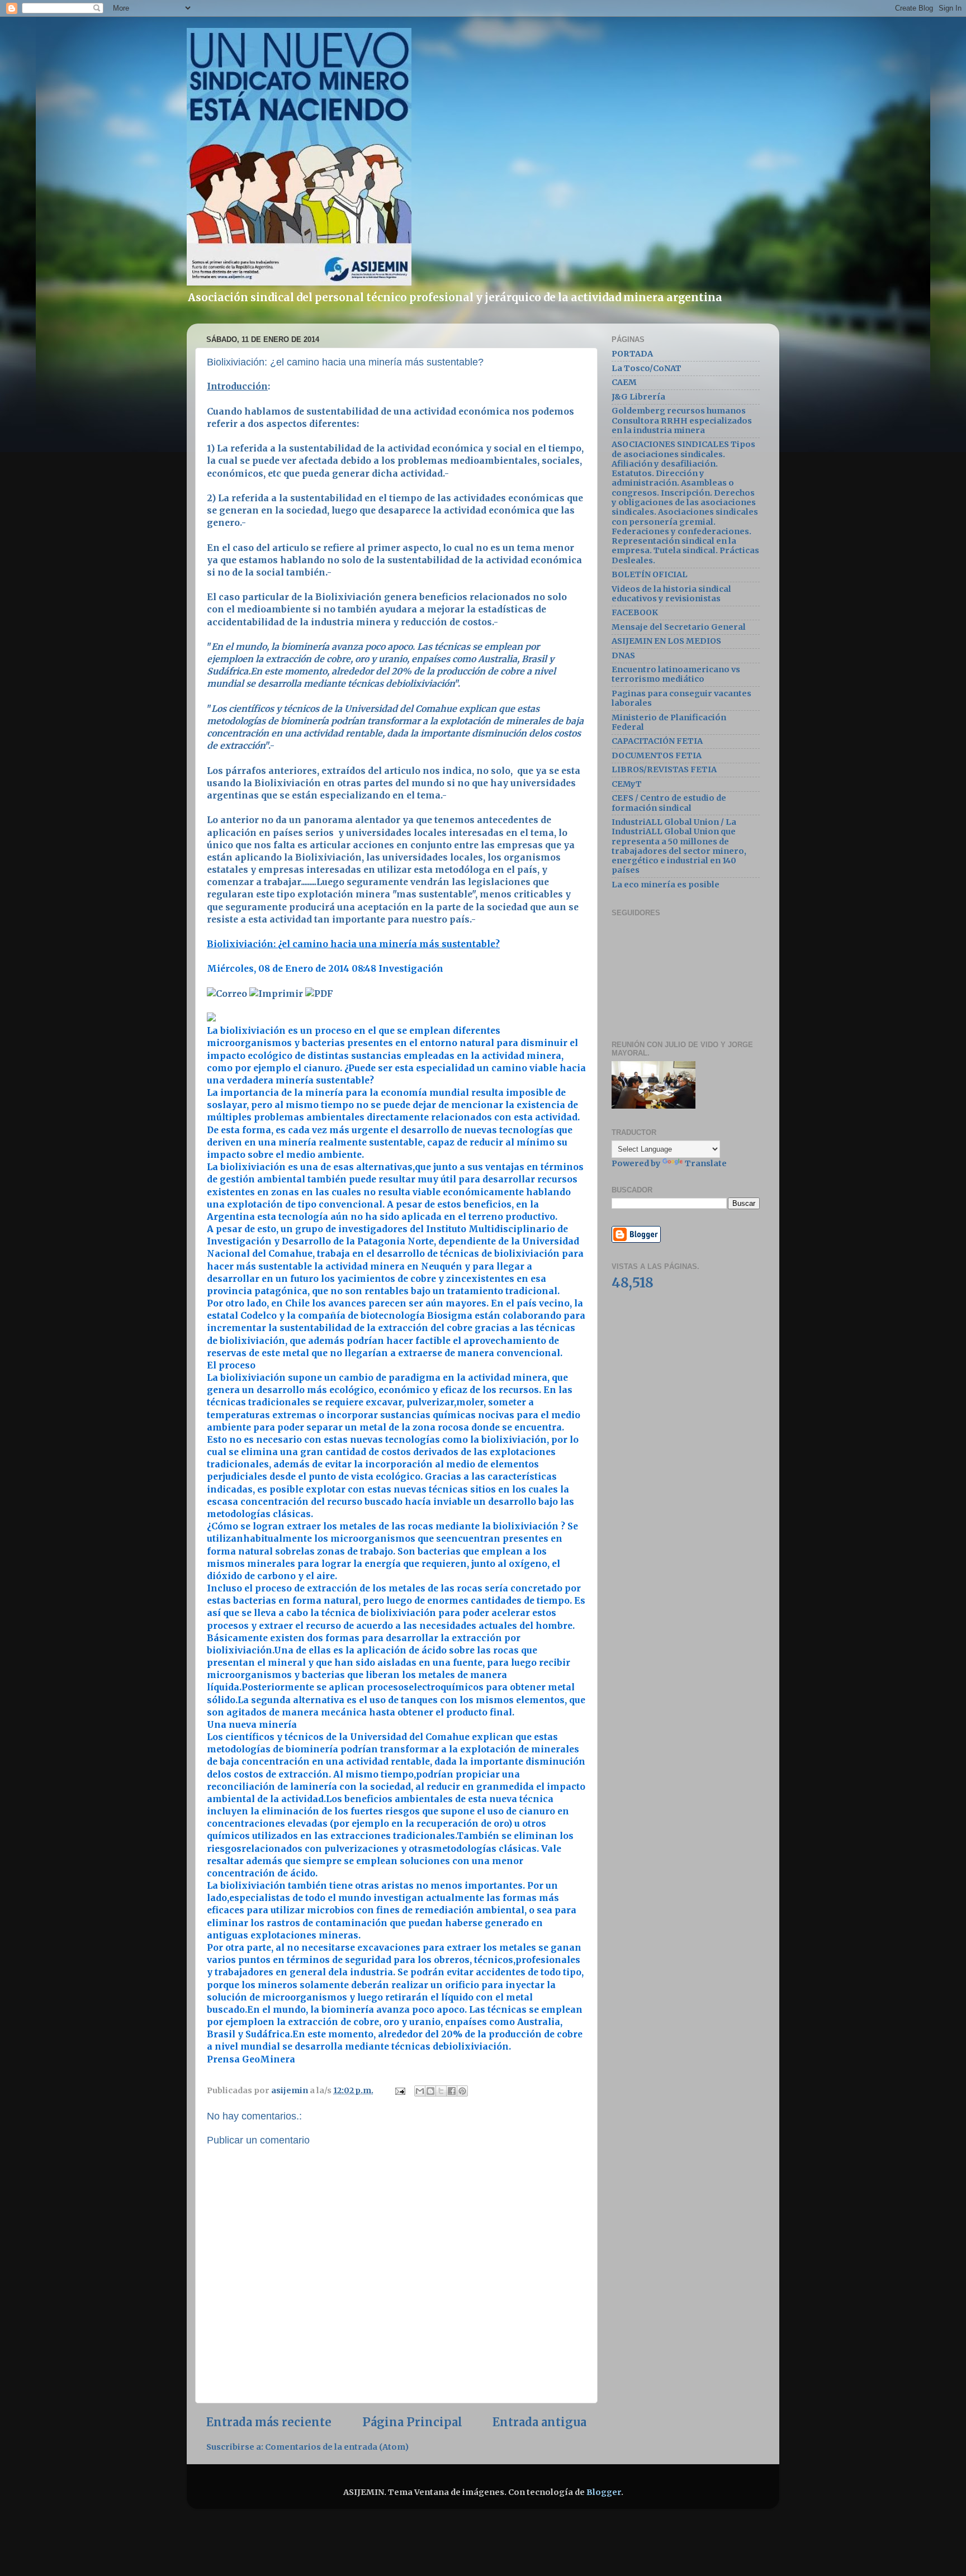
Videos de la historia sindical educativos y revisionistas (671, 594)
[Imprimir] (276, 994)
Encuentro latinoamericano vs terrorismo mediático (676, 674)
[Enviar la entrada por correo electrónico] (399, 2090)
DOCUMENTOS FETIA (657, 755)
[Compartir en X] (441, 2091)
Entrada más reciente (269, 2422)
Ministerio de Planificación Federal (669, 722)
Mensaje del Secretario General (679, 627)
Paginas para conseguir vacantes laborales (681, 698)
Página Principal (412, 2422)
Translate (706, 1163)
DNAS (623, 655)
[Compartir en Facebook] (452, 2091)
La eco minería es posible (666, 885)
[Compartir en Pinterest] (462, 2091)
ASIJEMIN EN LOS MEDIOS (666, 641)
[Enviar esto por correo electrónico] (420, 2091)
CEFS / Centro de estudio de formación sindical (669, 803)
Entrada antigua (539, 2422)
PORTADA (632, 354)
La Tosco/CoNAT (647, 368)
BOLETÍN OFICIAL (650, 574)
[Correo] (227, 994)
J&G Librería (638, 397)
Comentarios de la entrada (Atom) (337, 2447)
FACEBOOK (635, 612)
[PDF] (319, 994)
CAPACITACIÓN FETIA (657, 741)
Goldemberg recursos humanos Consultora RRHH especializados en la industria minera (682, 420)
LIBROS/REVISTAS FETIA (664, 769)
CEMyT (627, 784)
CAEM (624, 382)
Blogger (604, 2492)
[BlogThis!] (430, 2091)
